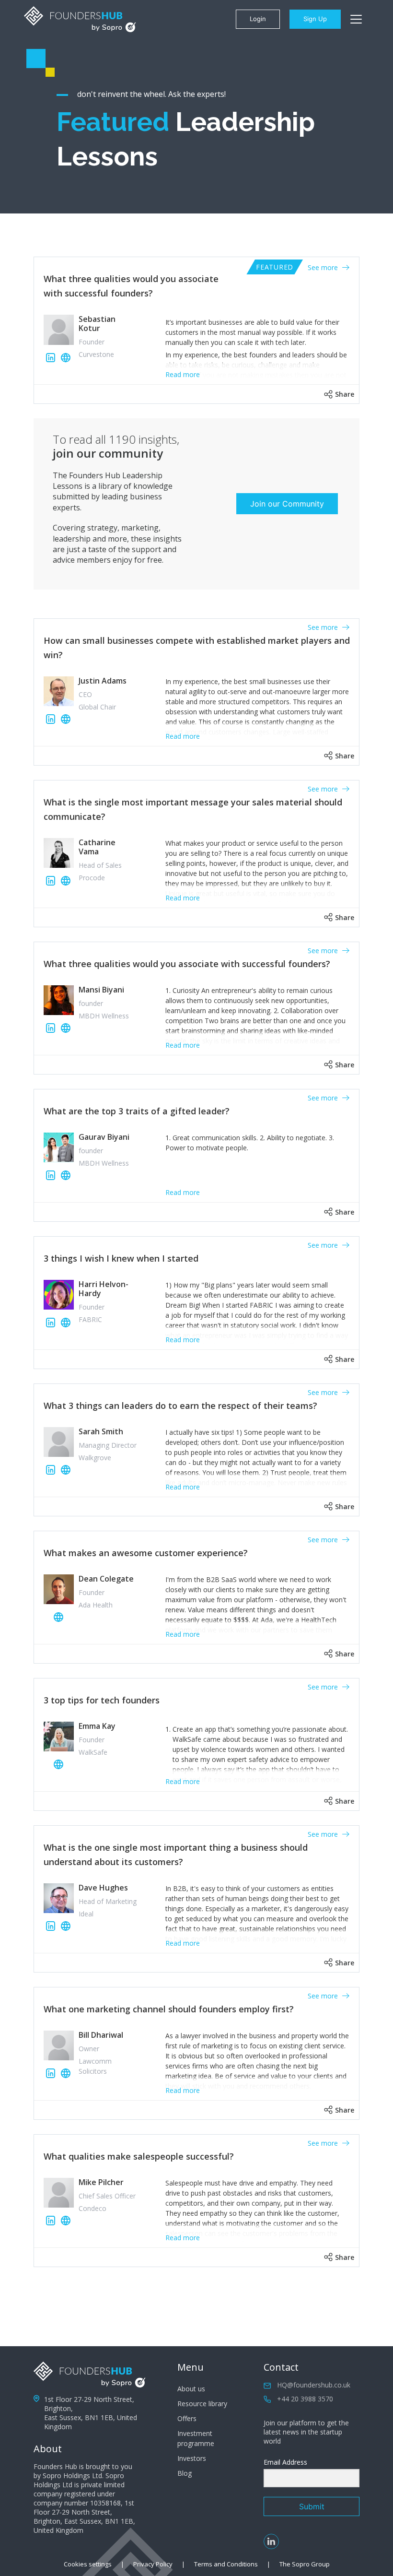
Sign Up (315, 19)
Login (258, 19)
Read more (183, 374)
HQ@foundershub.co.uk (314, 2385)
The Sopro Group (305, 2564)
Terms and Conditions (226, 2564)
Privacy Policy (153, 2564)
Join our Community (287, 504)
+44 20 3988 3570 (305, 2399)
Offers (187, 2418)
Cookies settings (88, 2564)
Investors (192, 2458)
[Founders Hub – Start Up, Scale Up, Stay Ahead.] (80, 19)
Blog (185, 2473)
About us (191, 2389)
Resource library (202, 2404)
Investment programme (196, 2438)
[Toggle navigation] (356, 19)
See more (324, 267)
